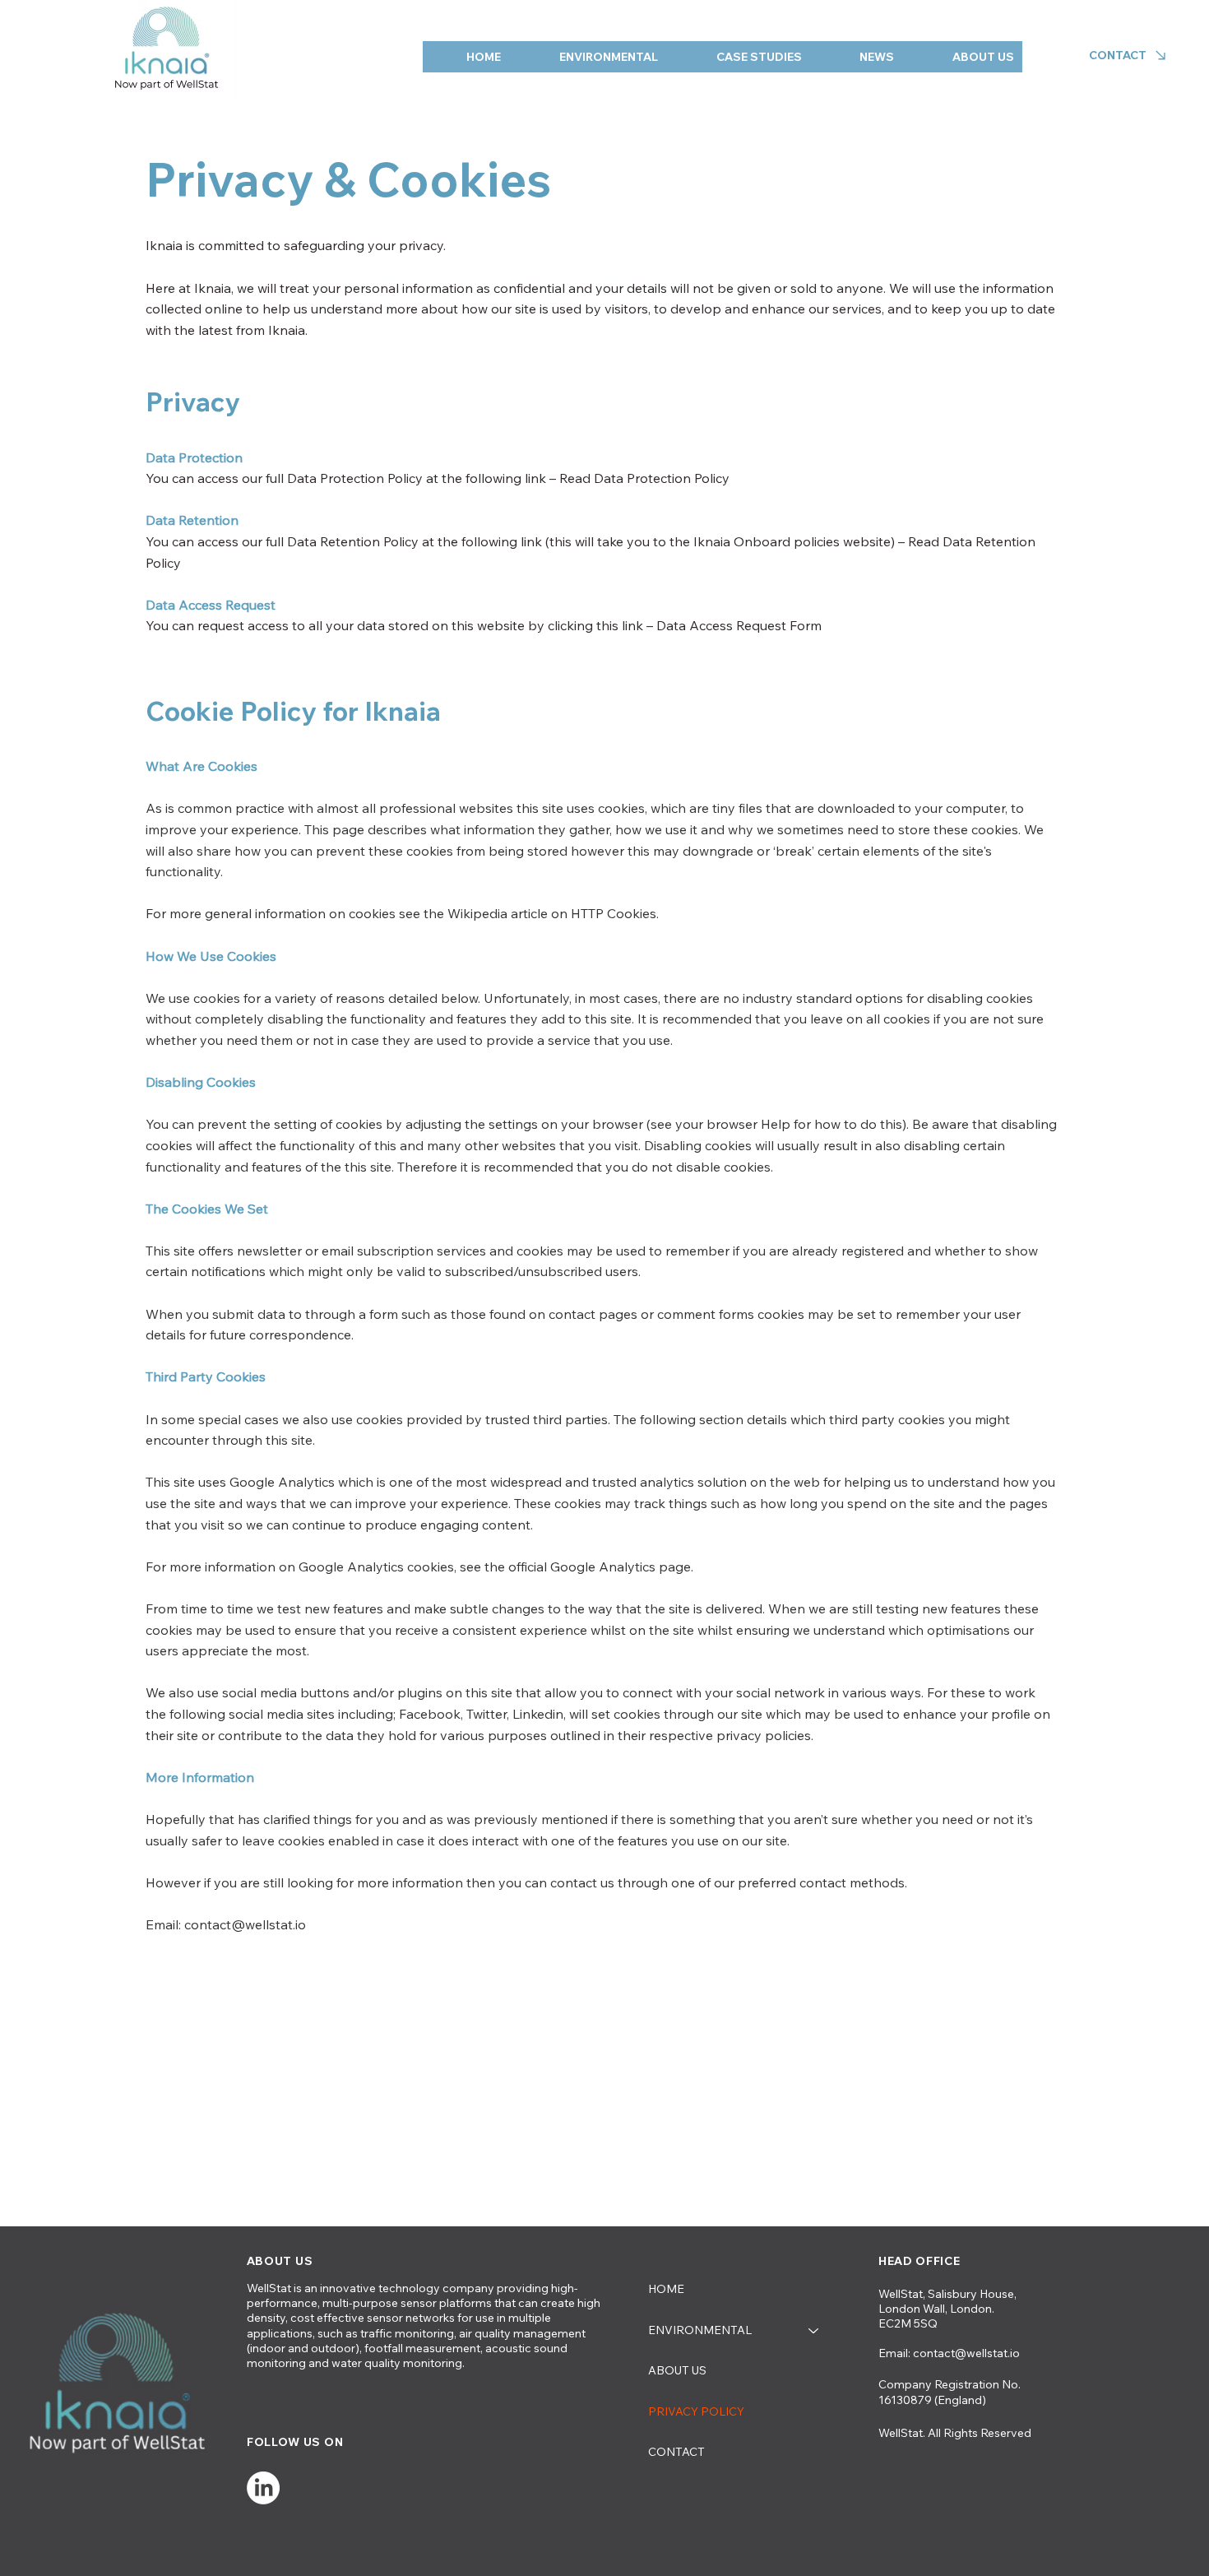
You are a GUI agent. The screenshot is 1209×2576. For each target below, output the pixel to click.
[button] (591, 57)
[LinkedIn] (263, 2488)
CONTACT (676, 2452)
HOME (666, 2289)
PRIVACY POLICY (696, 2411)
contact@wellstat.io (966, 2353)
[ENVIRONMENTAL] (814, 2331)
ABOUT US (677, 2370)
